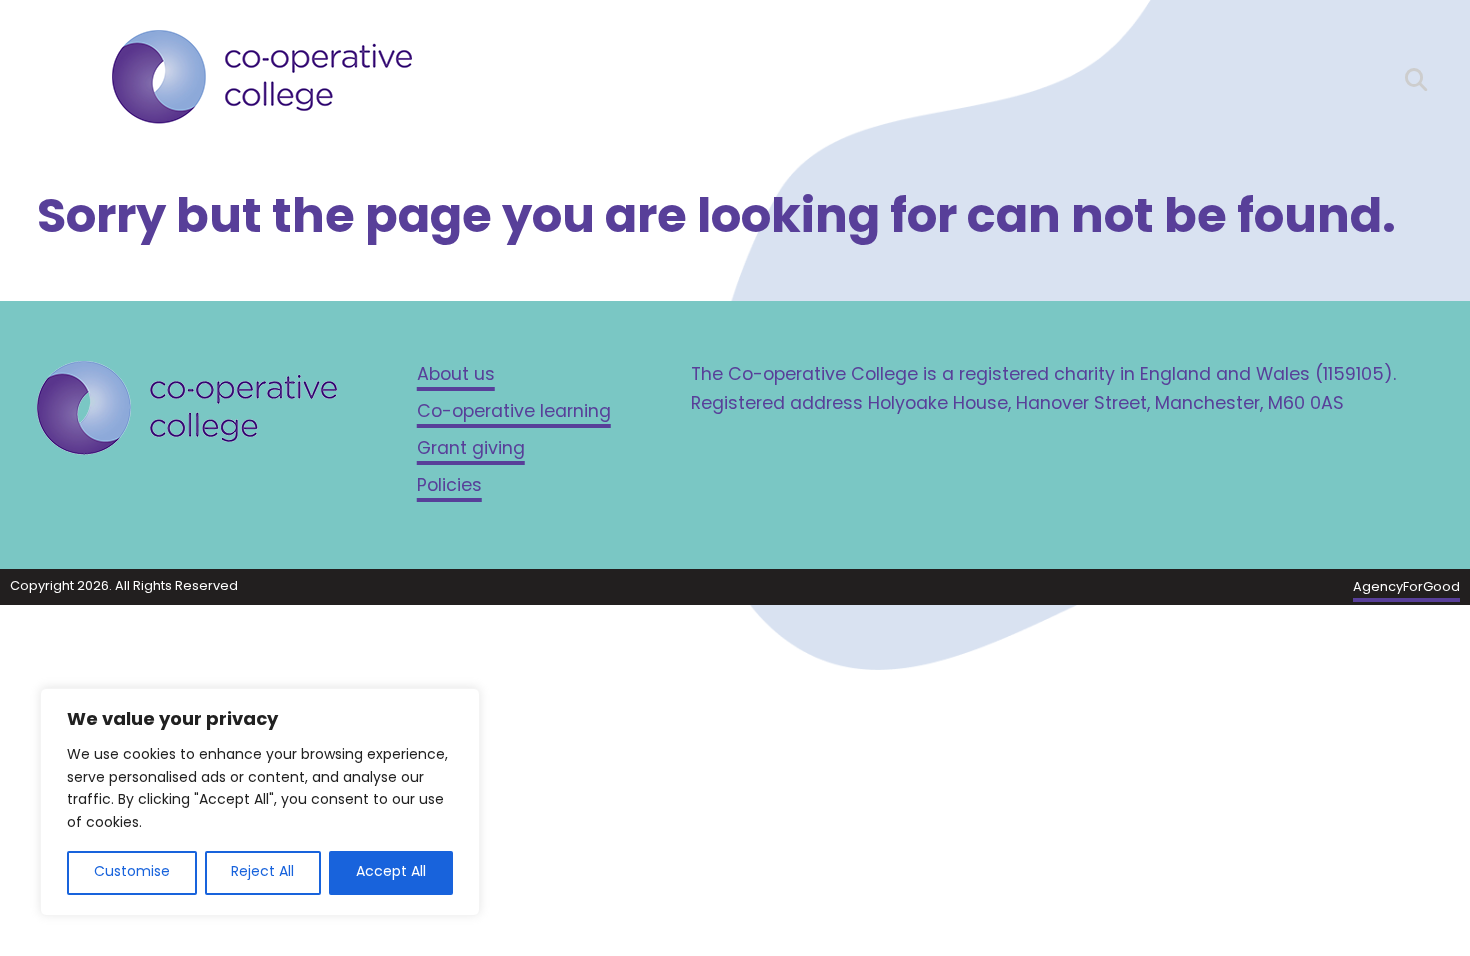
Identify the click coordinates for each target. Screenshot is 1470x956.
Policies (449, 486)
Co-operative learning (514, 412)
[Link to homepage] (262, 82)
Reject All (262, 872)
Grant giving (471, 449)
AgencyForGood (1406, 587)
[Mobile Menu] (54, 75)
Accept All (391, 872)
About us (456, 375)
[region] (260, 802)
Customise (132, 872)
